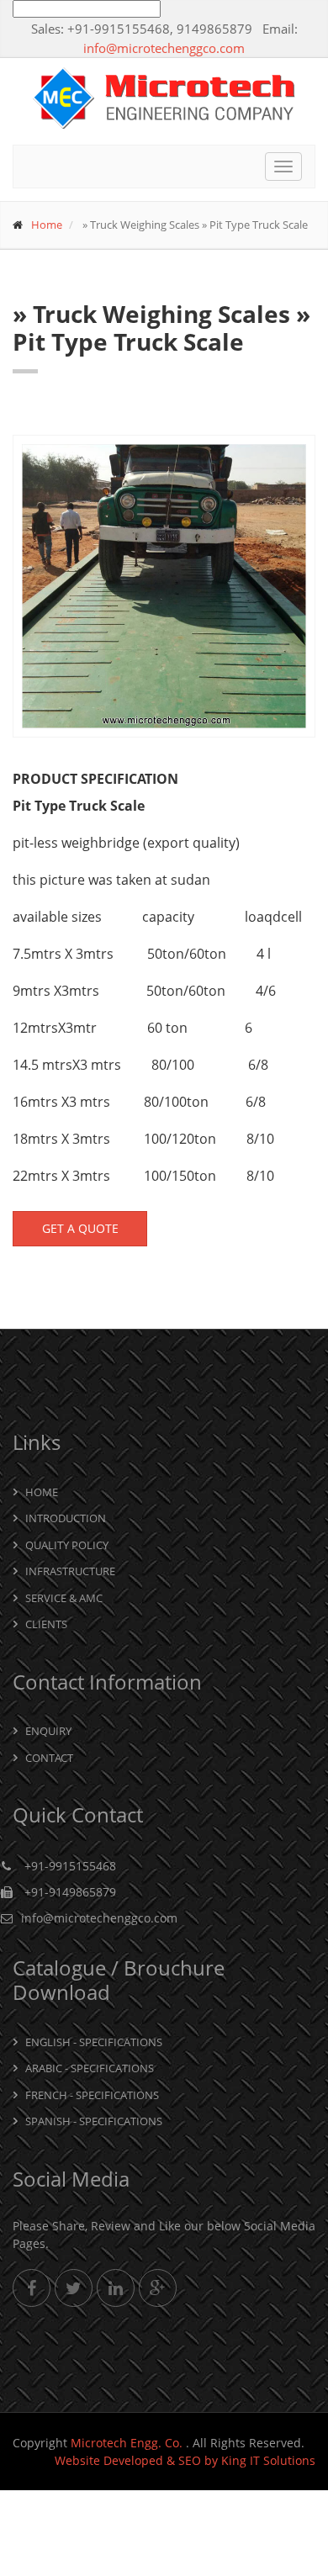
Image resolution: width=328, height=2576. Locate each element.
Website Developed (109, 2460)
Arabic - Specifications (90, 2068)
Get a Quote (80, 1228)
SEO (190, 2460)
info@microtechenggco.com (164, 48)
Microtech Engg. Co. (128, 2443)
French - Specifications (92, 2095)
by (211, 2460)
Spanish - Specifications (94, 2121)
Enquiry (48, 1731)
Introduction (66, 1518)
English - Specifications (94, 2042)
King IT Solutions (268, 2460)
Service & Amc (64, 1598)
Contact (49, 1758)
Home (47, 225)
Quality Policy (67, 1545)
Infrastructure (70, 1571)
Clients (46, 1624)
